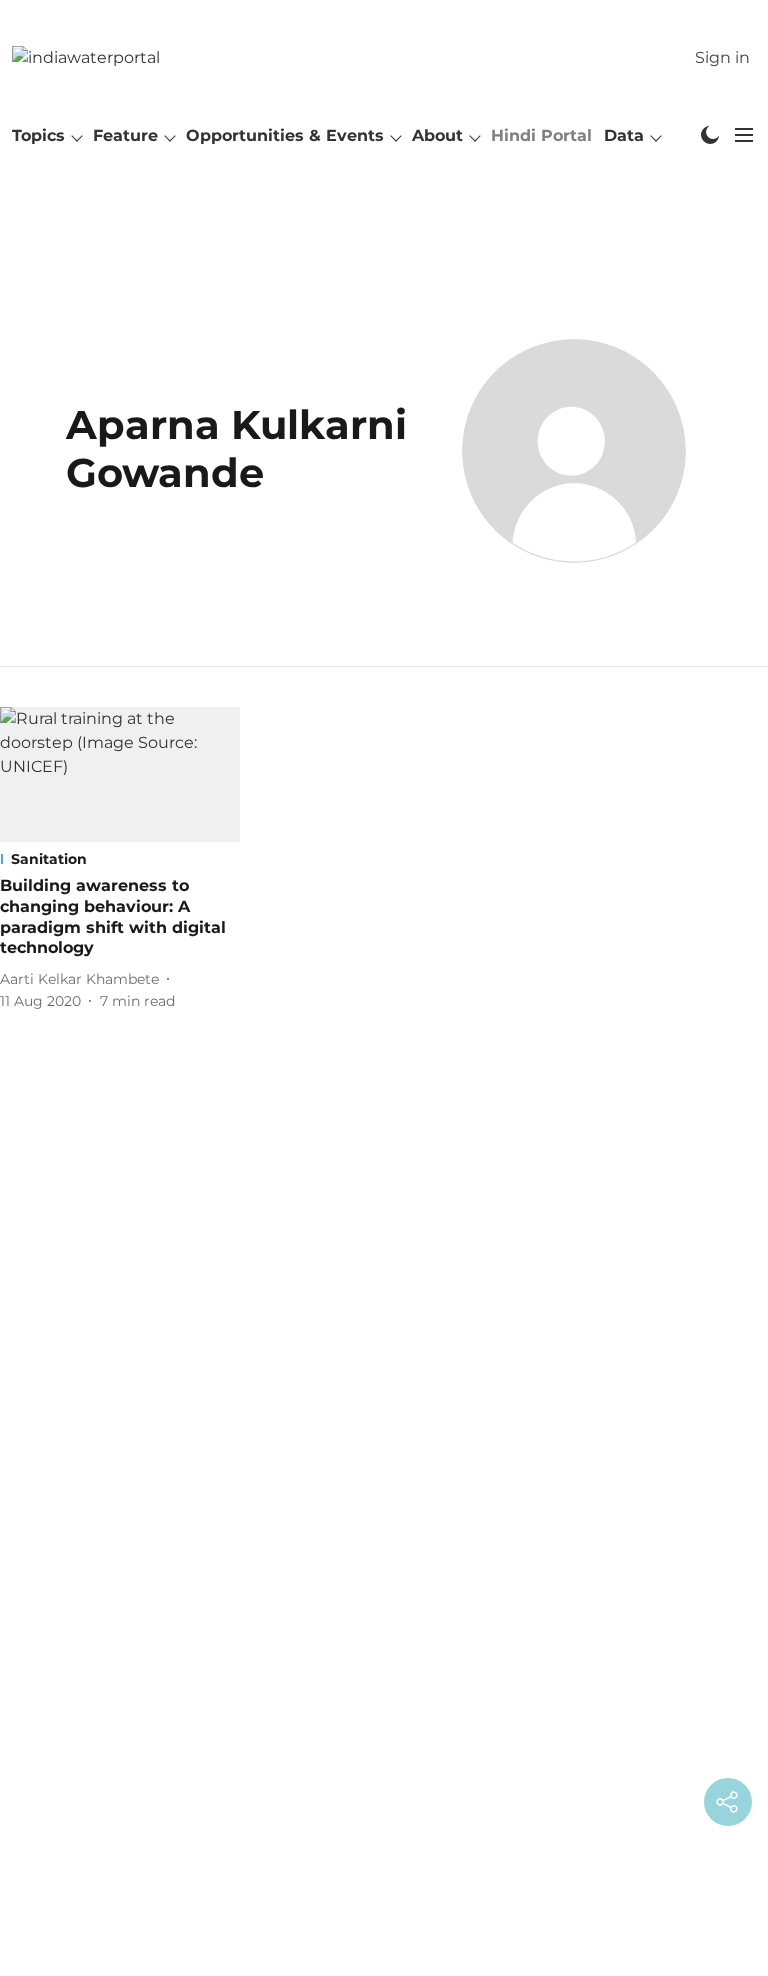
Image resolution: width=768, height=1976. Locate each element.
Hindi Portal (541, 135)
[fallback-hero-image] (120, 774)
